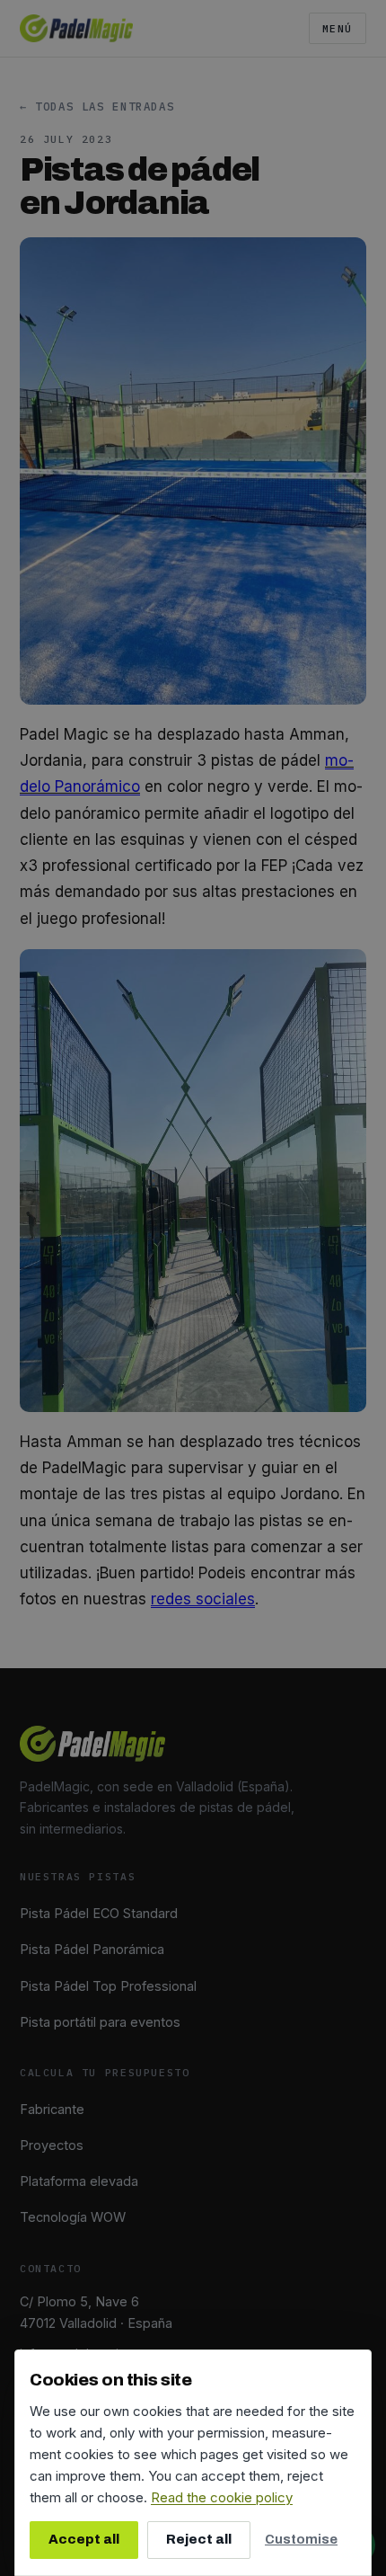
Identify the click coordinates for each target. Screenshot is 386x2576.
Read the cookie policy (222, 2497)
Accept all (84, 2539)
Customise (301, 2539)
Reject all (199, 2539)
